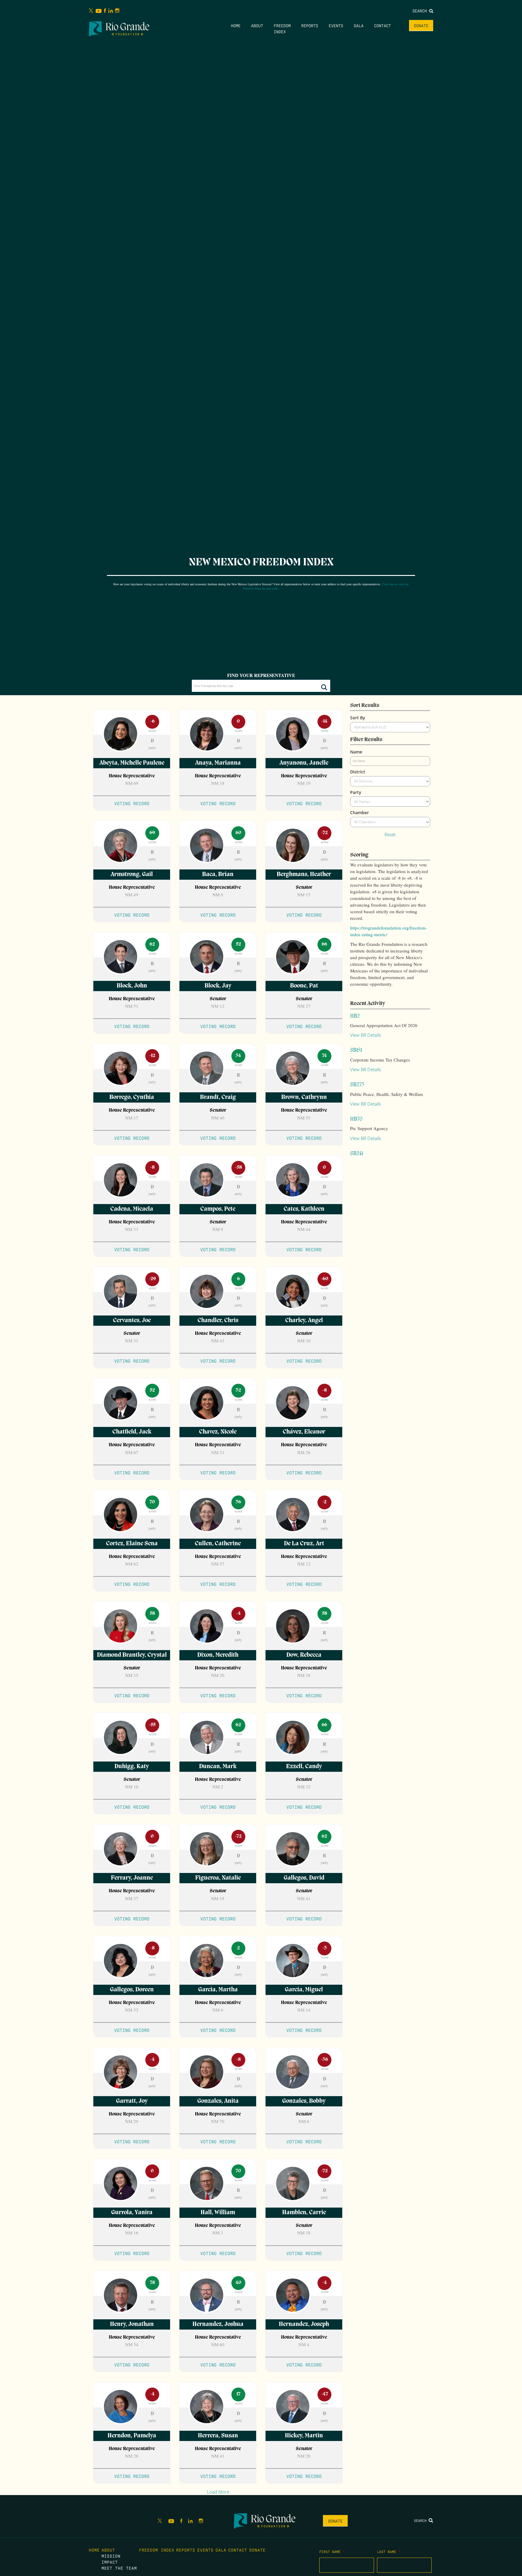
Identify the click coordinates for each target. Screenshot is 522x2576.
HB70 (356, 1119)
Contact (382, 25)
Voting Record (132, 803)
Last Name (389, 2552)
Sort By (358, 718)
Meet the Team (119, 2568)
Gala (359, 25)
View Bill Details (366, 1035)
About (257, 25)
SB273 (357, 1085)
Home (236, 25)
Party (356, 792)
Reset (390, 834)
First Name (332, 2552)
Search (421, 11)
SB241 (357, 1154)
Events (336, 25)
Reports (310, 25)
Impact (110, 2562)
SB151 (356, 1050)
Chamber (359, 813)
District (358, 772)
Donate (421, 25)
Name (356, 752)
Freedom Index (157, 2550)
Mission (111, 2556)
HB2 (355, 1016)
